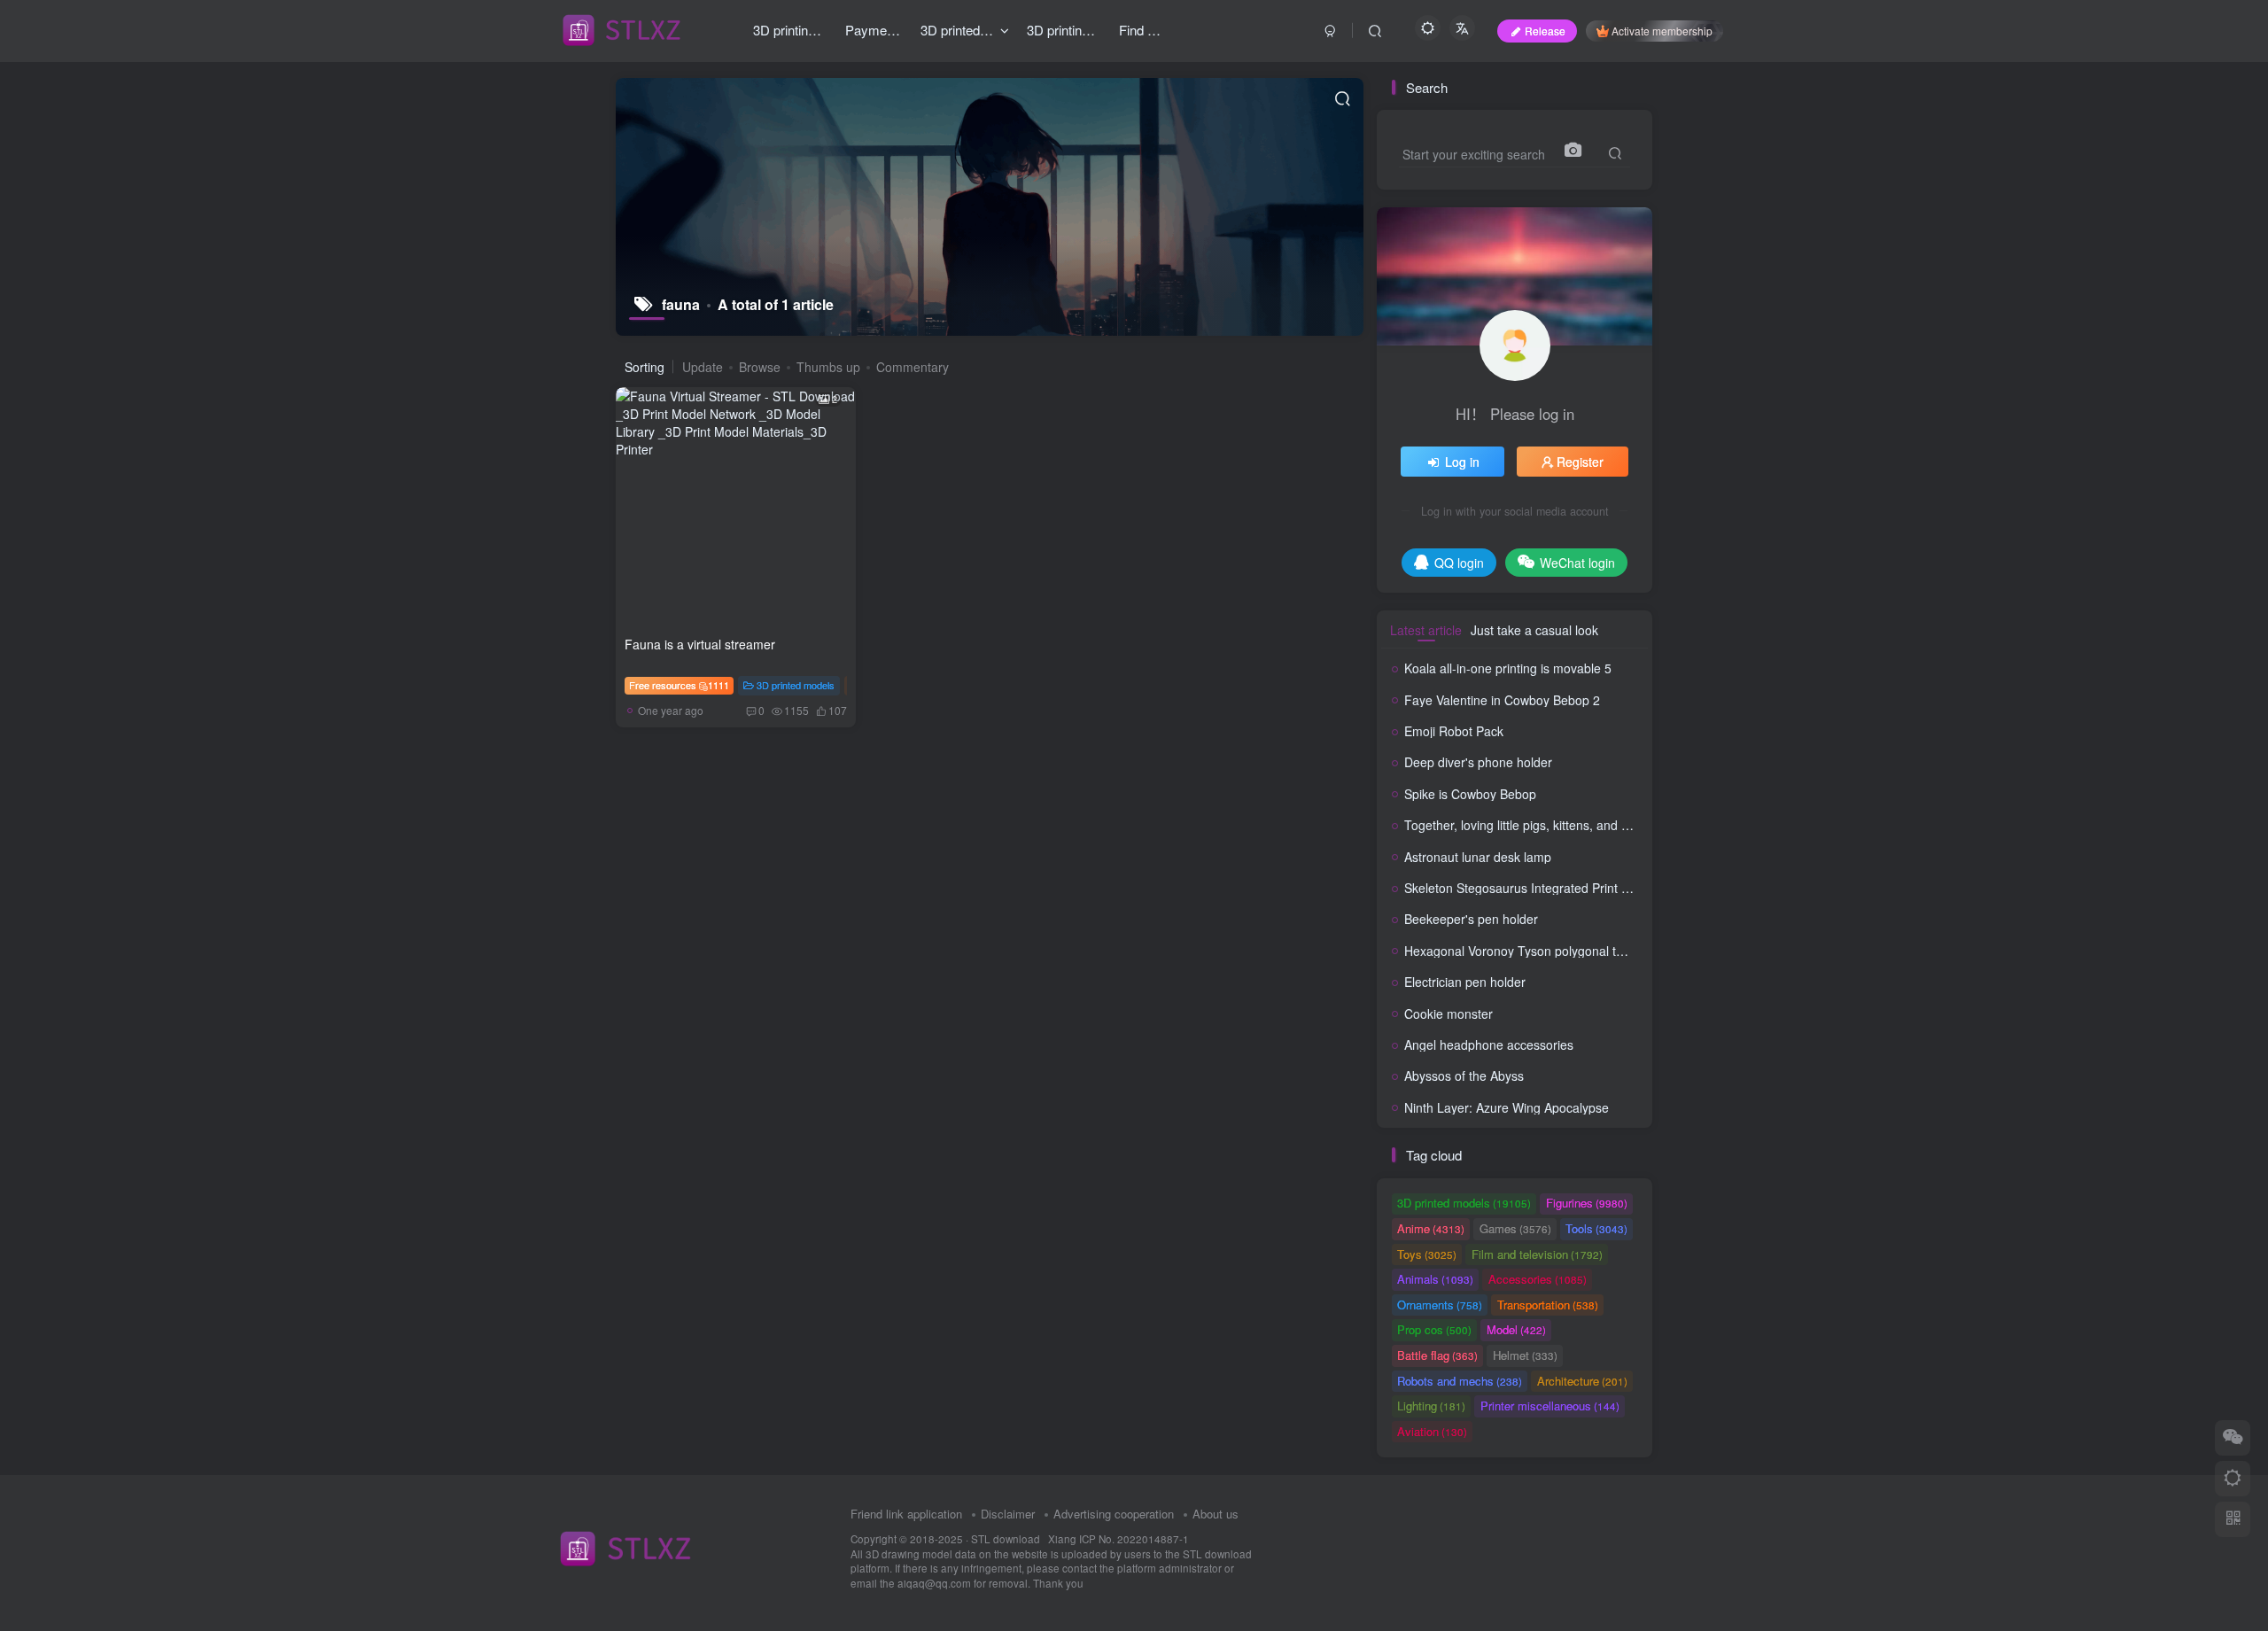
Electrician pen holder (1465, 982)
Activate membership (1662, 31)
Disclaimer (1008, 1514)
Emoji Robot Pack (1454, 731)
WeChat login (1577, 563)
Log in (1462, 462)
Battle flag (1437, 1355)
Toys (1427, 1254)
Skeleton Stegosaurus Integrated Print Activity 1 (1538, 888)
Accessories (1538, 1279)
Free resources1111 (679, 685)
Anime (1431, 1228)
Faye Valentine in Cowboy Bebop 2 (1502, 700)
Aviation (1432, 1431)
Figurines (1587, 1203)
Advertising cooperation (1114, 1514)
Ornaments (1440, 1305)
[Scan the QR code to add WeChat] (2233, 1438)
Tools (1596, 1228)
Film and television (1537, 1254)
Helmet (1525, 1355)
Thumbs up (828, 367)
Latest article (1426, 630)
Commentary (913, 367)
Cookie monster (1449, 1014)
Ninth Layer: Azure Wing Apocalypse (1507, 1107)
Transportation (1548, 1305)
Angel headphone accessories (1489, 1045)
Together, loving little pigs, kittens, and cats (1524, 825)
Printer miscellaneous (1550, 1406)
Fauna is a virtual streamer (700, 644)
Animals (1435, 1279)
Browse (760, 367)
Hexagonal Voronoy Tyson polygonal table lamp (1538, 951)
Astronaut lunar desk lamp (1478, 857)
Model (1516, 1329)
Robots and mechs (1460, 1381)
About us (1216, 1514)
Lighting (1431, 1406)
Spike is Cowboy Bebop (1470, 794)
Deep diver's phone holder (1478, 762)
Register (1580, 462)
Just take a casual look (1534, 630)
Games (1515, 1228)
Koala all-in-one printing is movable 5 (1508, 668)
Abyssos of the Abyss (1464, 1076)
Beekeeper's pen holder (1471, 919)
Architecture (1582, 1381)
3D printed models (796, 685)
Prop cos (1434, 1329)
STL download (1007, 1539)
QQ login (1459, 563)
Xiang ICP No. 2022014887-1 (1118, 1539)
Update (703, 367)
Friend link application (906, 1514)
